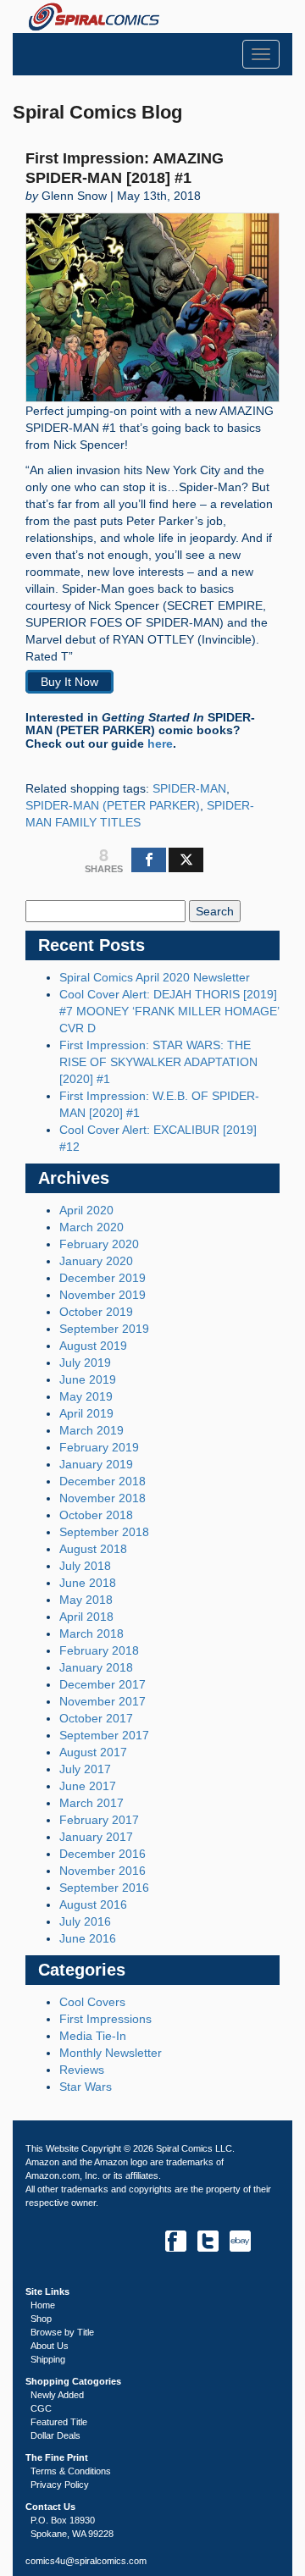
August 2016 (93, 1904)
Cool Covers (92, 2002)
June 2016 (88, 1938)
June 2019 (88, 1379)
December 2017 (103, 1684)
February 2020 (99, 1244)
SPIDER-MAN (189, 788)
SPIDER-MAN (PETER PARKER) (113, 805)
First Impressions (105, 2019)
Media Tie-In (93, 2036)
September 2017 (104, 1735)
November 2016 (103, 1871)
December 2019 (103, 1278)
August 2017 (93, 1752)
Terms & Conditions (71, 2471)
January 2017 (96, 1837)
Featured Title (59, 2422)
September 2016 (104, 1888)
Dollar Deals (55, 2435)
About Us (50, 2346)
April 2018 (86, 1617)
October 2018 (96, 1515)
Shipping (48, 2359)
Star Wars (86, 2087)
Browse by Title (62, 2332)
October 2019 (96, 1312)
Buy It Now (69, 682)
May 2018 (86, 1600)
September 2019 (104, 1329)
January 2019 (96, 1464)
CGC (41, 2408)
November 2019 (103, 1295)
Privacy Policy (60, 2485)
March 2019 (91, 1430)
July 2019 (85, 1363)
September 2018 (104, 1532)
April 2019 (86, 1413)
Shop (41, 2319)
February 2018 (99, 1650)
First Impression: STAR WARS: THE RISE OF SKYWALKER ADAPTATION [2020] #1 (158, 1062)
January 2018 (96, 1667)
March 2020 (91, 1227)
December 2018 (103, 1481)
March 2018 (91, 1633)
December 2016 (103, 1854)
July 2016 (85, 1921)
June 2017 (88, 1786)
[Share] (149, 860)
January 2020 (96, 1261)
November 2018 (103, 1498)
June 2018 (88, 1583)
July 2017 (85, 1769)
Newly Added (57, 2395)
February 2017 (99, 1820)
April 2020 (86, 1210)
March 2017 (91, 1803)
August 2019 (93, 1346)
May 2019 (86, 1396)
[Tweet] (186, 860)
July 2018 (85, 1566)
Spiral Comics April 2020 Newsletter (155, 977)
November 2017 (103, 1701)
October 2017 (96, 1718)
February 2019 (99, 1447)
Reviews (82, 2070)
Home (43, 2305)
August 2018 (93, 1549)
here (160, 744)
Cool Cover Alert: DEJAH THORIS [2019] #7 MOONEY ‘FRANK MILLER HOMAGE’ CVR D (169, 1011)
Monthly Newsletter (111, 2053)
